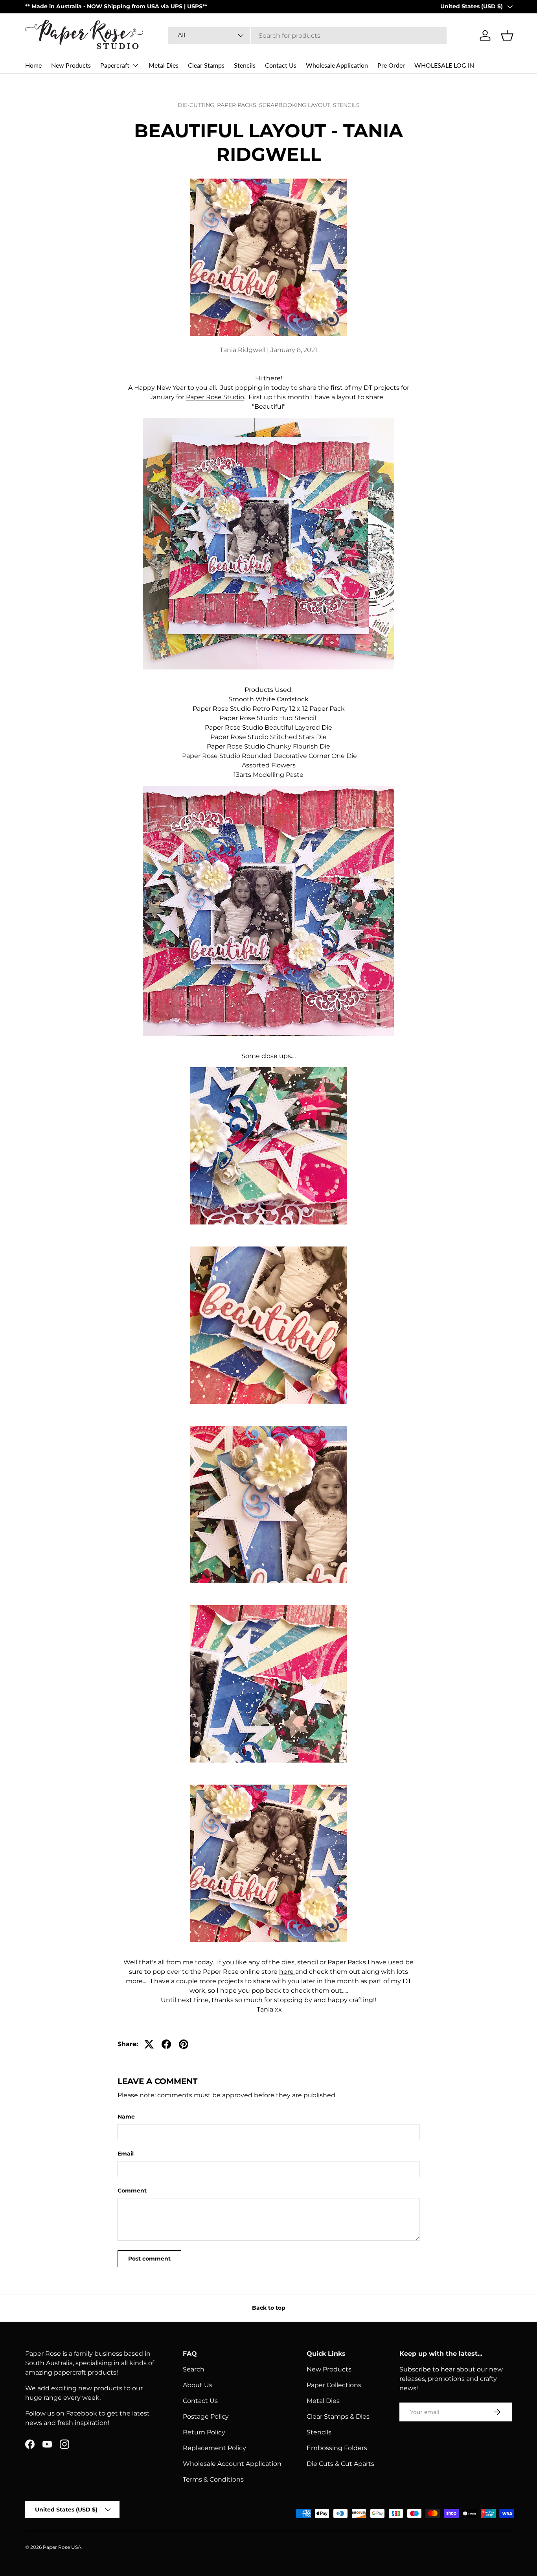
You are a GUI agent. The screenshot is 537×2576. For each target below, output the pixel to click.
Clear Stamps (206, 65)
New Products (71, 65)
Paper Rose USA (62, 2547)
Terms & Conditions (213, 2479)
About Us (198, 2385)
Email (126, 2154)
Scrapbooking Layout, (296, 105)
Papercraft (115, 65)
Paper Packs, (238, 105)
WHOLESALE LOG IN (444, 65)
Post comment (149, 2259)
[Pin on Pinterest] (184, 2044)
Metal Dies (164, 65)
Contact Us (281, 65)
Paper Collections (334, 2385)
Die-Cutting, (197, 105)
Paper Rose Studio (215, 397)
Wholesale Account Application (232, 2464)
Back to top (269, 2308)
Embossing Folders (337, 2448)
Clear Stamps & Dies (338, 2416)
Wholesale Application (337, 65)
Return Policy (204, 2432)
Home (33, 65)
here (286, 1972)
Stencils (245, 65)
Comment (132, 2191)
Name (126, 2117)
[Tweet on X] (149, 2044)
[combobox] (308, 36)
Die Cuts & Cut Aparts (340, 2464)
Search (194, 2369)
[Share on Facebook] (166, 2044)
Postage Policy (206, 2416)
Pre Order (391, 65)
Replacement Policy (214, 2448)
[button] (507, 35)
